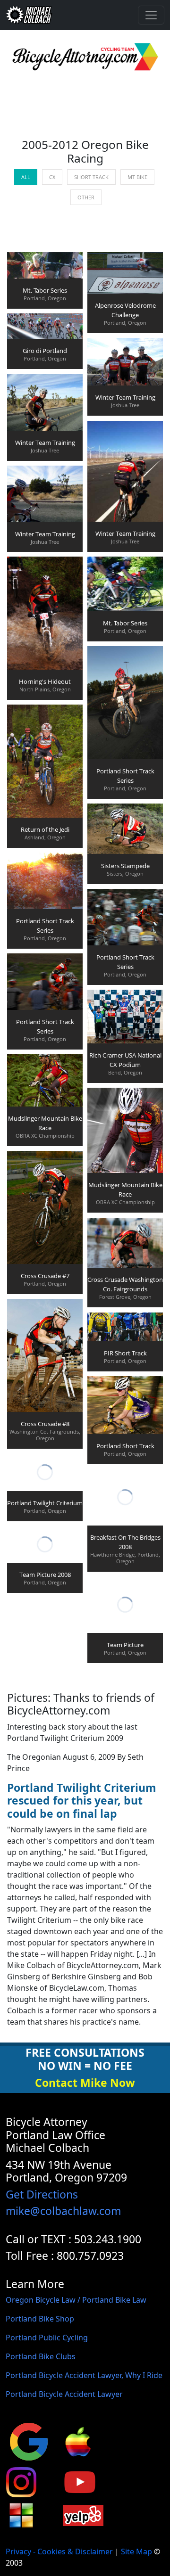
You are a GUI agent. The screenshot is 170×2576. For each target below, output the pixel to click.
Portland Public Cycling (47, 2338)
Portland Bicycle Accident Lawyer (64, 2394)
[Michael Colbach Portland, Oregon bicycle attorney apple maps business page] (78, 2441)
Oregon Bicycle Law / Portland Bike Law (76, 2300)
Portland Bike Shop (40, 2319)
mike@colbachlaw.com (63, 2211)
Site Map (136, 2551)
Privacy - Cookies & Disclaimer (59, 2551)
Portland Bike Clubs (41, 2356)
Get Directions (42, 2194)
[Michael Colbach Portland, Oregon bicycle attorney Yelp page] (83, 2515)
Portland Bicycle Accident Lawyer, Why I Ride (84, 2375)
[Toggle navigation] (151, 15)
